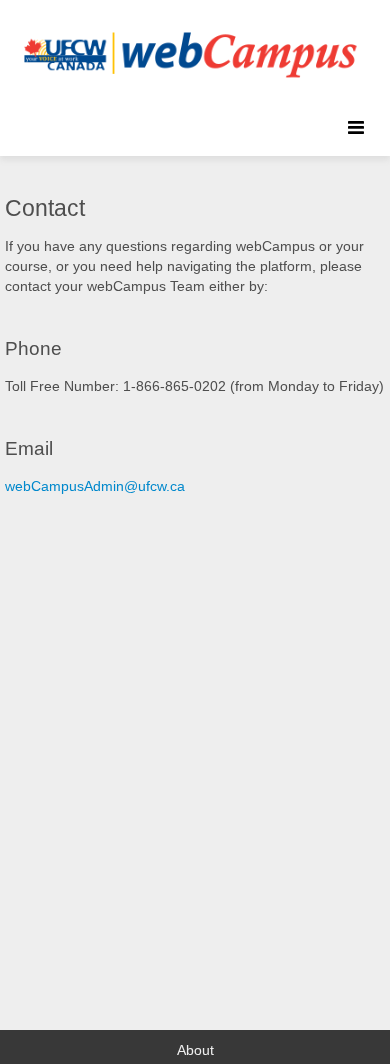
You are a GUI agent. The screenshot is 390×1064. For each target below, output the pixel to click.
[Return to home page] (185, 49)
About (195, 1050)
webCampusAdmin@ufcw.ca (95, 486)
